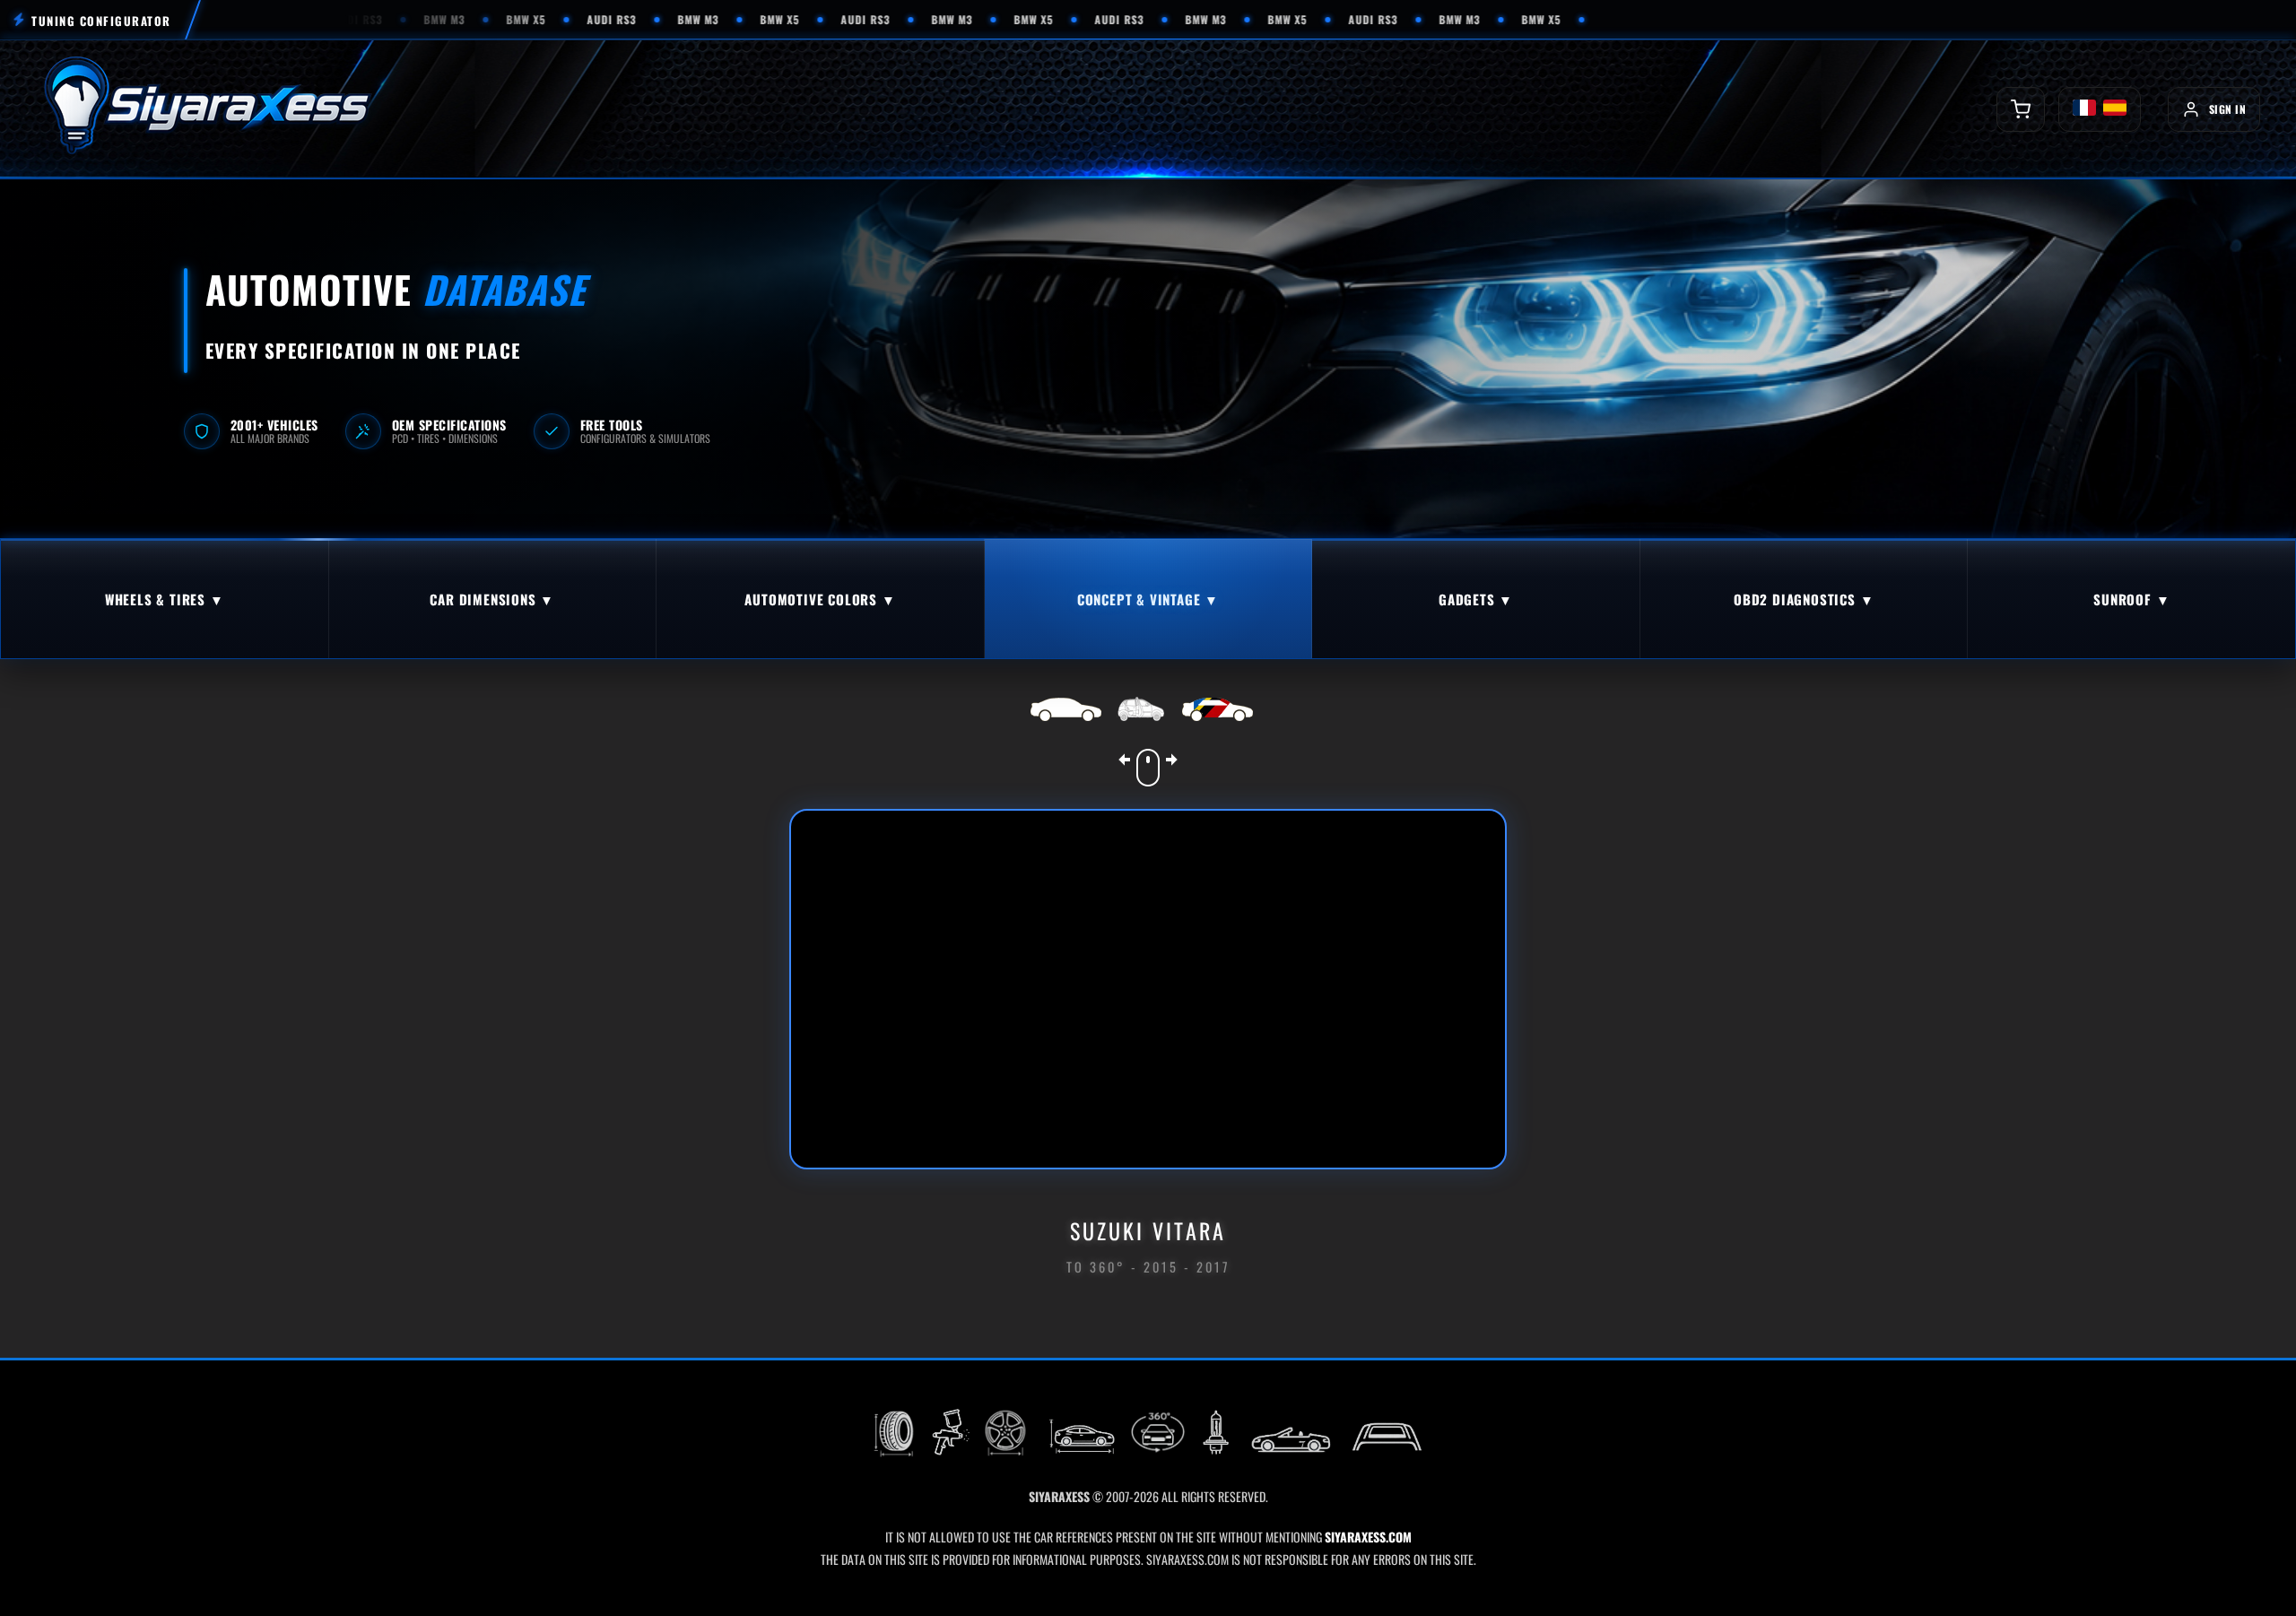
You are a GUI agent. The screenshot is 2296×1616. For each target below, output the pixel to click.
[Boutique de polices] (2021, 109)
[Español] (2115, 109)
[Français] (2084, 109)
